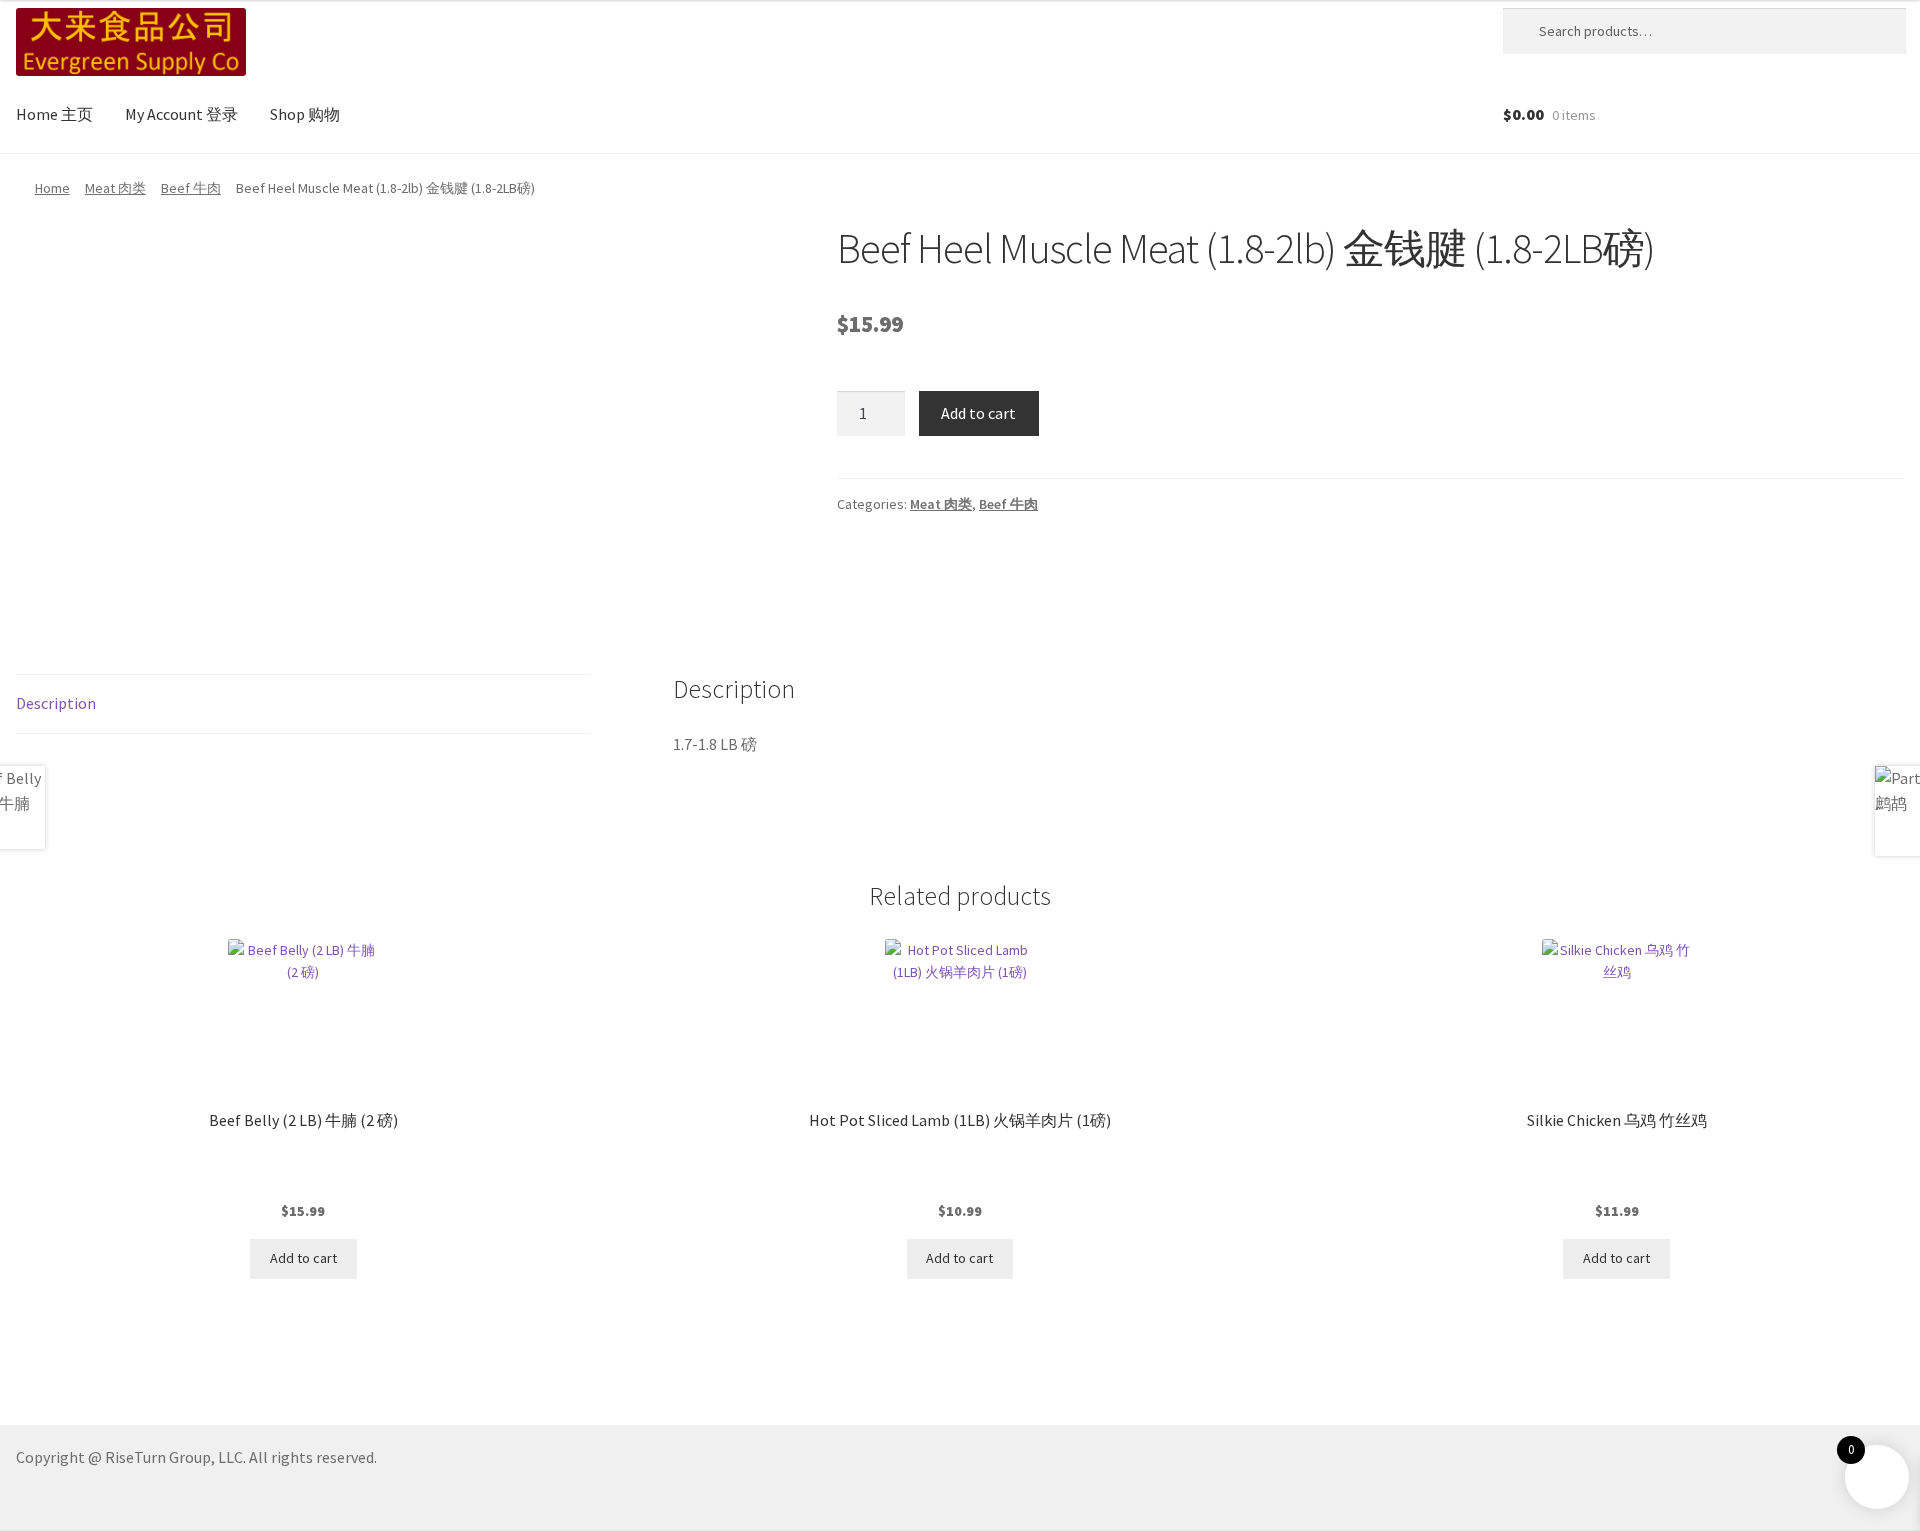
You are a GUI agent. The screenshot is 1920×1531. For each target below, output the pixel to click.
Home (52, 188)
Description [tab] (56, 703)
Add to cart (978, 413)
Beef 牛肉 (191, 188)
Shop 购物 (305, 114)
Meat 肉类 (115, 188)
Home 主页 (54, 114)
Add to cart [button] (303, 1258)
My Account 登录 (181, 114)
